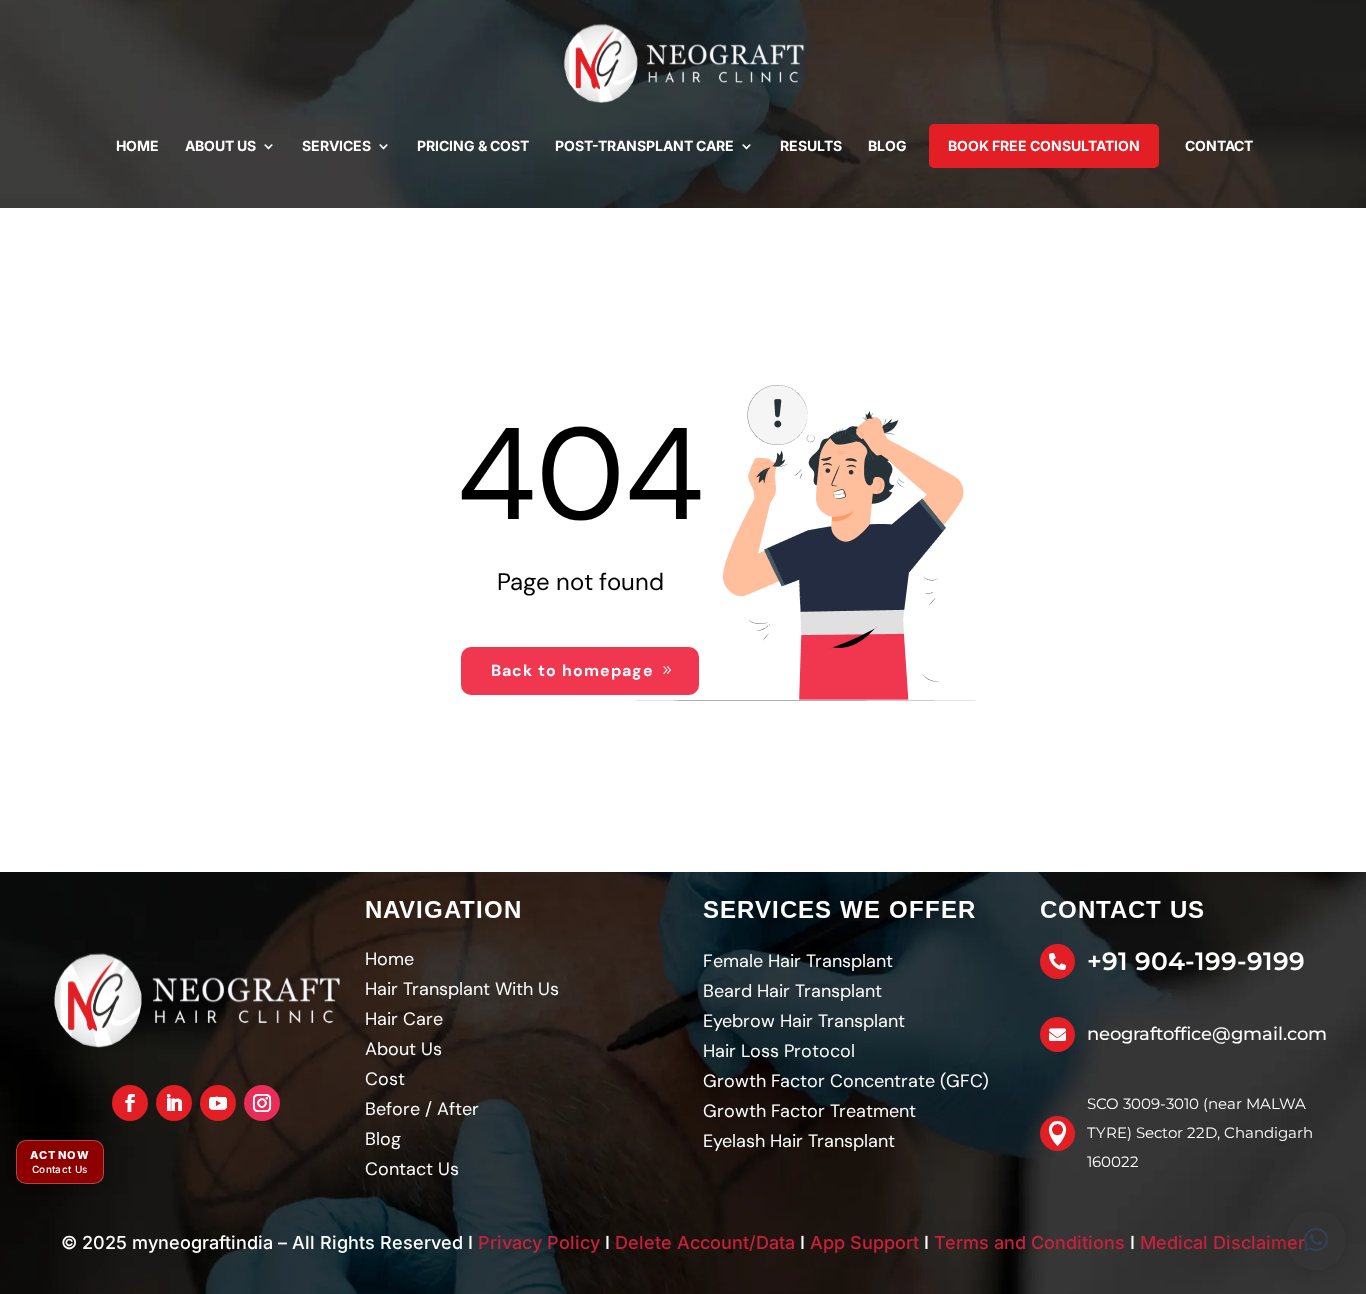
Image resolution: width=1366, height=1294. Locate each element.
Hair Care (404, 1019)
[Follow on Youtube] (218, 1103)
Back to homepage (572, 670)
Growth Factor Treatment (809, 1111)
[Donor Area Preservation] (683, 64)
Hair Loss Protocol (779, 1051)
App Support (864, 1242)
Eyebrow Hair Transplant (804, 1021)
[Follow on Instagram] (262, 1103)
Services (336, 145)
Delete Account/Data (705, 1242)
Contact (1219, 145)
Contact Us (412, 1169)
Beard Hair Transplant (792, 991)
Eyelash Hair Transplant (799, 1141)
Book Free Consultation (1044, 145)
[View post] (196, 1001)
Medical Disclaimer (1222, 1242)
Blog (887, 145)
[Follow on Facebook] (130, 1103)
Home (137, 145)
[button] (1316, 1240)
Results (811, 145)
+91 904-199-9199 (1196, 961)
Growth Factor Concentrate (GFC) (846, 1081)
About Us (220, 145)
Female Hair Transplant (798, 961)
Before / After (422, 1109)
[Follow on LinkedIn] (174, 1103)
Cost (385, 1079)
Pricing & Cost (473, 145)
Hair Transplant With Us (462, 989)
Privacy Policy (539, 1242)
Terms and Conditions (1029, 1242)
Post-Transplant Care (644, 145)
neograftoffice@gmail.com (1207, 1034)
